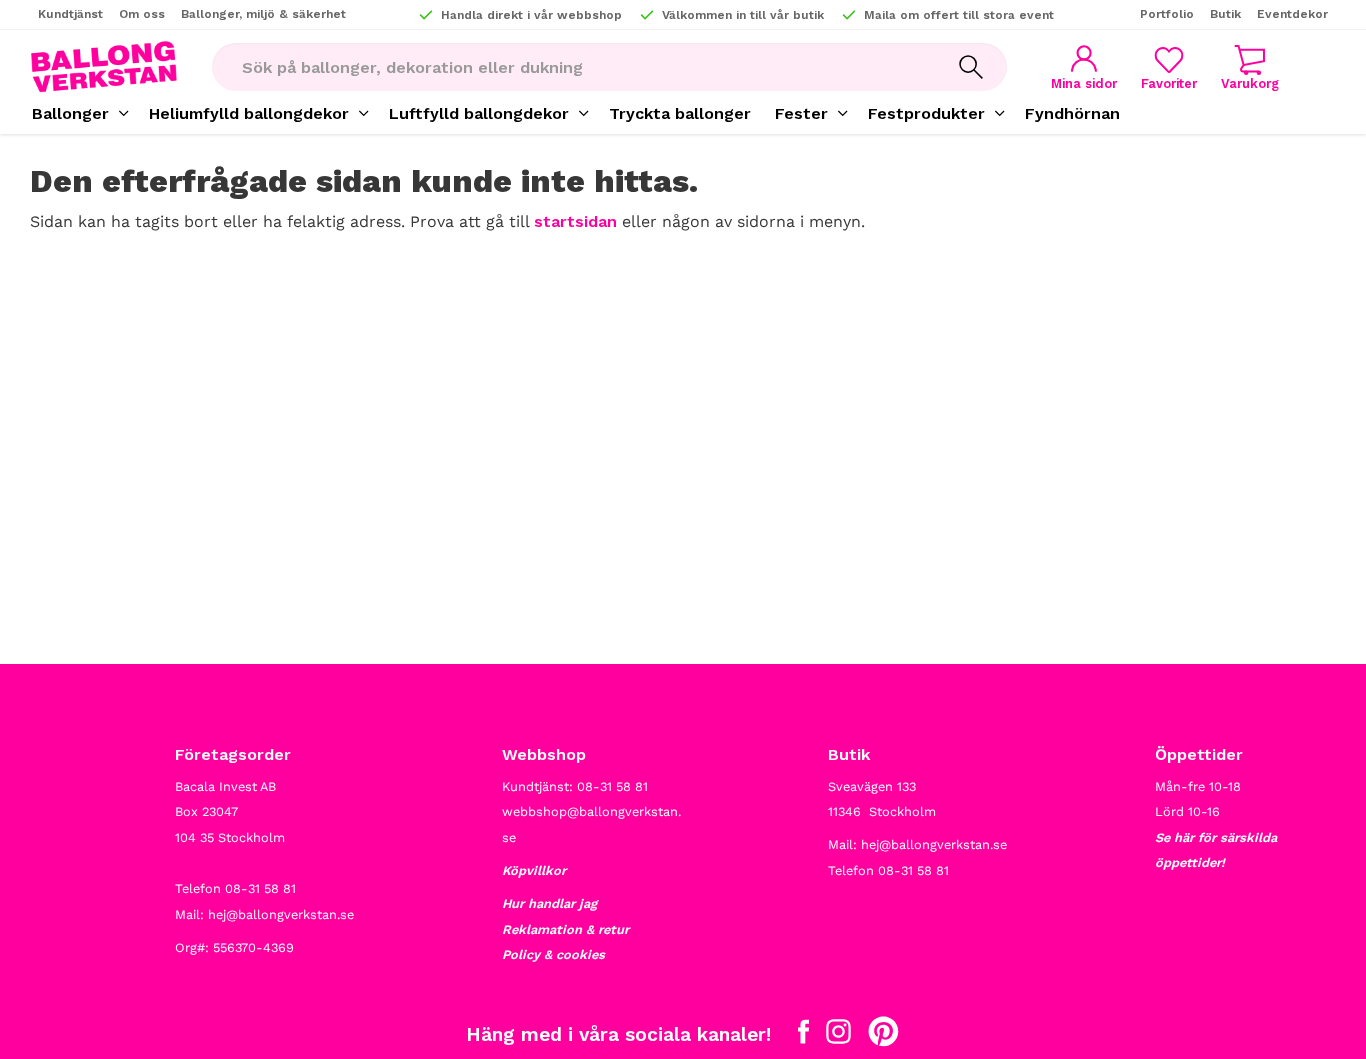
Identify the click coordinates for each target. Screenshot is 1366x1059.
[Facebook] (803, 1036)
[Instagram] (838, 1036)
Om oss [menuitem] (142, 14)
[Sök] (971, 67)
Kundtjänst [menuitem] (70, 14)
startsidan (575, 221)
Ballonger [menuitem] (70, 113)
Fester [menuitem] (801, 113)
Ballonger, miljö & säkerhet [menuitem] (263, 14)
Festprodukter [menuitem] (926, 113)
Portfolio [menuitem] (1167, 14)
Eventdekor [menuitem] (1292, 14)
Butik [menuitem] (1225, 14)
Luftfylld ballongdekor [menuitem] (479, 113)
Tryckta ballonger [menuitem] (680, 113)
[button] (1169, 67)
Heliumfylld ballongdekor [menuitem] (249, 113)
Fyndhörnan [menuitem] (1072, 113)
